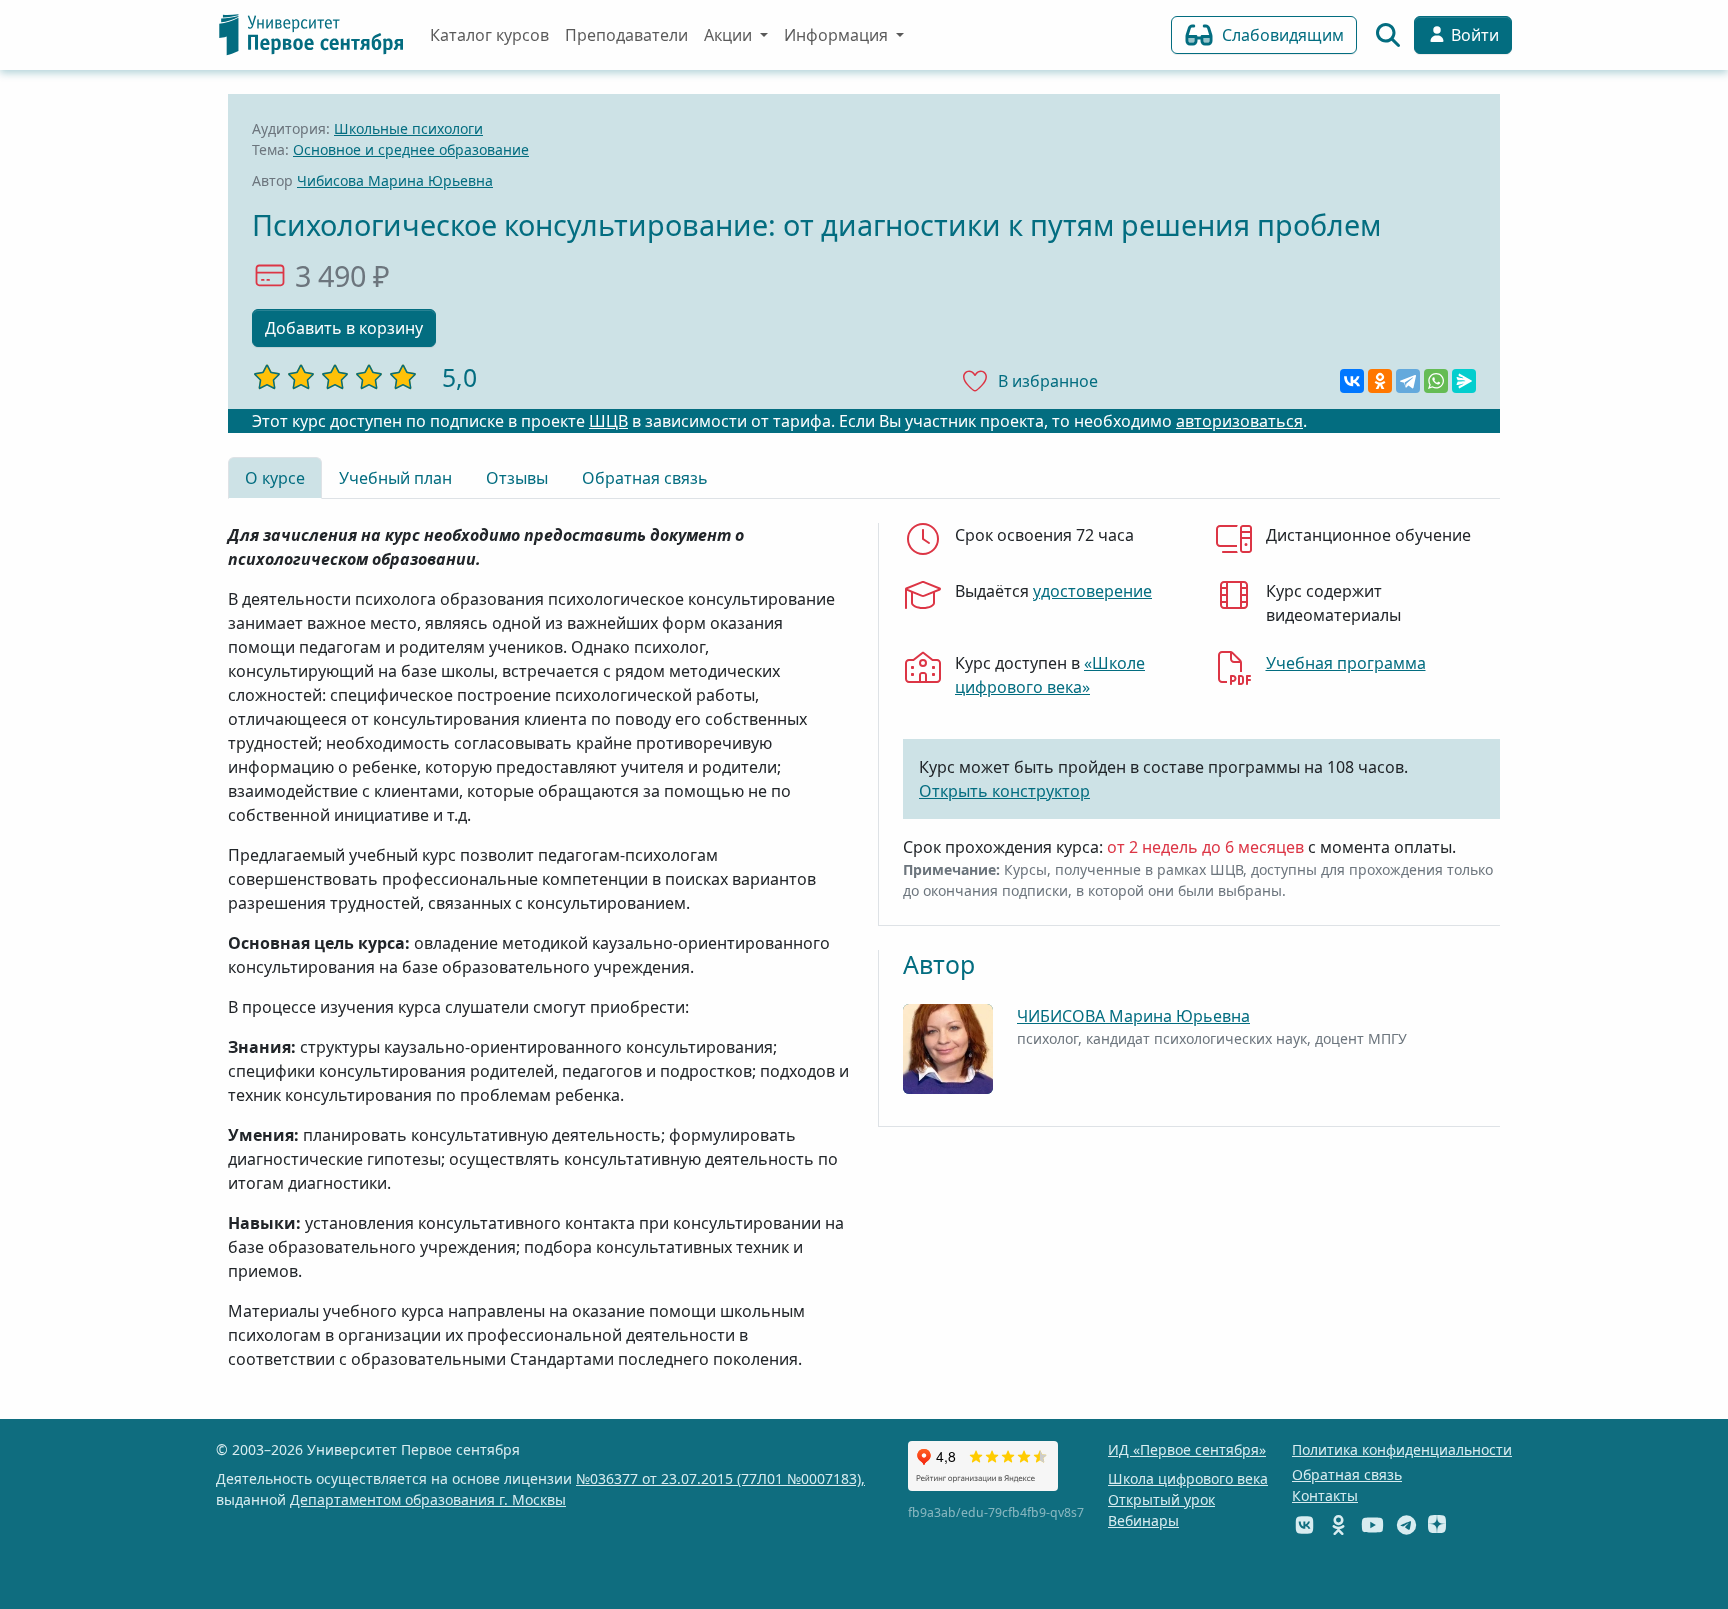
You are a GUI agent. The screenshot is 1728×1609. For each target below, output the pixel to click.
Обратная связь (645, 478)
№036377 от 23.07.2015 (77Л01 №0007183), (720, 1478)
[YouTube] (1372, 1524)
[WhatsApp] (1436, 381)
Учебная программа (1346, 663)
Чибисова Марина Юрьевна (395, 180)
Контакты (1325, 1495)
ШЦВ (608, 421)
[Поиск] (1388, 35)
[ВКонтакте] (1352, 381)
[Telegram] (1408, 381)
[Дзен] (1437, 1524)
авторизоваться (1239, 421)
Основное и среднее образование (411, 149)
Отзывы (517, 478)
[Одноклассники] (1380, 381)
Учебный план (395, 478)
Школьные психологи (408, 128)
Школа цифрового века (1188, 1478)
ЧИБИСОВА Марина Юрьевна (1133, 1016)
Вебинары (1143, 1520)
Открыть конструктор (1004, 791)
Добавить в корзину (344, 328)
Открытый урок (1161, 1499)
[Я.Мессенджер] (1464, 381)
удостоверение (1092, 591)
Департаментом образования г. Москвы (428, 1499)
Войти (1473, 35)
